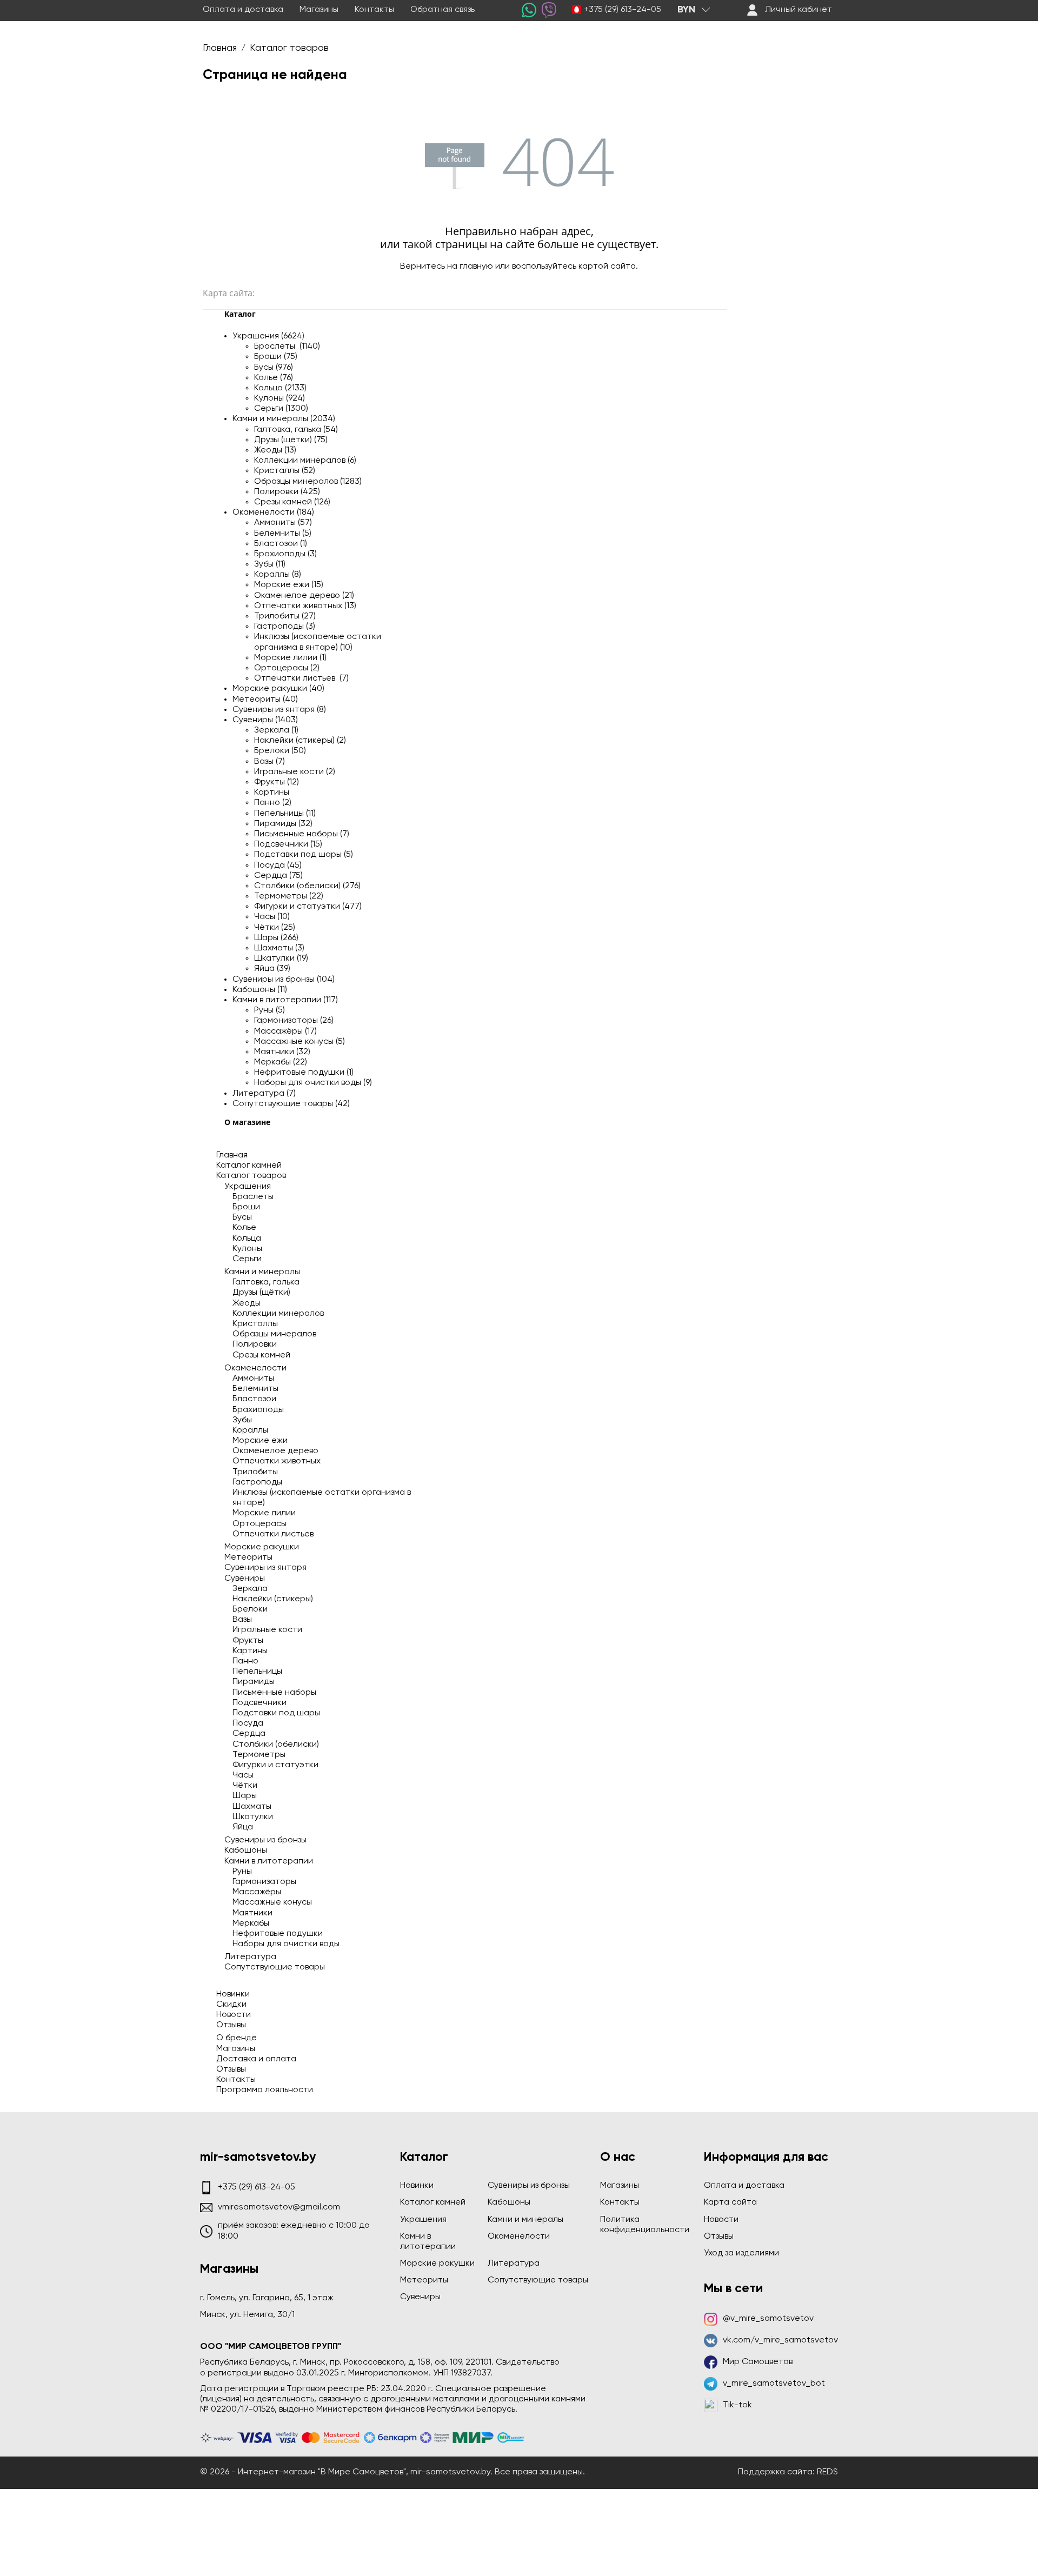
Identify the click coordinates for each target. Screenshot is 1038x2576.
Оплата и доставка (243, 10)
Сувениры (245, 1579)
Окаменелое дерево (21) (304, 596)
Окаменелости (255, 1368)
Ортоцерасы (259, 1524)
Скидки (231, 2005)
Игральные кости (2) (295, 772)
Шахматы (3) (279, 948)
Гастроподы (257, 1482)
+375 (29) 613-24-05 (623, 10)
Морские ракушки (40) (278, 689)
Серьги (247, 1259)
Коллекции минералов (278, 1314)
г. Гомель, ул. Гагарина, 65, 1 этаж (267, 2298)
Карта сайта (730, 2202)
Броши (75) (276, 357)
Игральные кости (267, 1630)
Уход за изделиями (741, 2253)
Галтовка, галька (266, 1282)
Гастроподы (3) (285, 627)
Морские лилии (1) (290, 658)
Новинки (233, 1994)
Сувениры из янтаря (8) (279, 710)
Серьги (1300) (281, 409)
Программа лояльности (265, 2090)
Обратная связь (443, 10)
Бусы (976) (274, 368)
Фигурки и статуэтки (275, 1765)
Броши (246, 1207)
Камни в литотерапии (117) (285, 1000)
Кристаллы (255, 1324)
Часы (243, 1775)
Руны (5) (270, 1010)
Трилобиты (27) (285, 616)
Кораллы (250, 1430)
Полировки (255, 1344)
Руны (242, 1872)
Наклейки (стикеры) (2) (300, 741)
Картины (272, 793)
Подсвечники (259, 1703)
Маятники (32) (282, 1052)
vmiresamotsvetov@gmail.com (279, 2207)
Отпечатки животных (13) (305, 606)
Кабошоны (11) (260, 990)
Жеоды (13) (275, 450)
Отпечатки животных (277, 1461)
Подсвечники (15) (288, 844)
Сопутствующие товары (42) (291, 1104)
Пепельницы (257, 1672)
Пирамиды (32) (283, 824)
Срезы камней (261, 1355)
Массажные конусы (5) (300, 1042)
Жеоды (247, 1303)
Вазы (242, 1620)
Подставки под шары (276, 1713)
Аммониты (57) (283, 523)
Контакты (374, 10)
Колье (244, 1228)
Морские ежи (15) (289, 585)
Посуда (248, 1723)
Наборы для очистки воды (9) (313, 1083)
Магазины (319, 10)
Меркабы (251, 1923)
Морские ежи (260, 1441)
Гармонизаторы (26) (294, 1021)
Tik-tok (737, 2405)
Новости (234, 2015)
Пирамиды (254, 1682)
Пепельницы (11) (285, 814)
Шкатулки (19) (281, 958)
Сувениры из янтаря (265, 1568)
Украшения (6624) (268, 336)
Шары (245, 1796)
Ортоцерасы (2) (287, 668)
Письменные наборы (274, 1693)
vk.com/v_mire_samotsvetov (780, 2340)
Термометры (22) (289, 896)
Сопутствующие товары (275, 1967)
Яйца (243, 1827)
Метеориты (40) (265, 700)
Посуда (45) (278, 866)
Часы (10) (272, 917)
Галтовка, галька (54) (296, 430)
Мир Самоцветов (758, 2362)
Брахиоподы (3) (285, 554)
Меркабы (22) (281, 1062)
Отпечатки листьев (273, 1534)
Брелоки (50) (280, 751)
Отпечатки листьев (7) (301, 678)
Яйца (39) (272, 969)
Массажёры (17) (285, 1031)
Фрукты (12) (277, 782)
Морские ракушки (262, 1547)
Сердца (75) (278, 876)
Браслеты (253, 1197)
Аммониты (253, 1379)
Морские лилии (264, 1513)
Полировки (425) (287, 492)
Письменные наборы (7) (302, 834)
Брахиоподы (258, 1410)
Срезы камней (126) (292, 502)
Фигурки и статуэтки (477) (308, 907)
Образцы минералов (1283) (308, 482)
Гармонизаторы (264, 1882)
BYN (686, 10)
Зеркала (250, 1589)
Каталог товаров (251, 1176)
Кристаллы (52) (285, 471)
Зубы (242, 1420)
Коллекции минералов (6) (305, 461)
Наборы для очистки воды (286, 1944)
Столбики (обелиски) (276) (307, 886)
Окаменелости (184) (273, 512)
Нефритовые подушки (278, 1934)
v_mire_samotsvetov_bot (774, 2384)
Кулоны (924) (280, 398)
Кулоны (247, 1249)
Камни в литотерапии (269, 1861)
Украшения (248, 1187)
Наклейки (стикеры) (273, 1599)
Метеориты (248, 1557)
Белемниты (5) (283, 534)
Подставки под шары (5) (304, 855)
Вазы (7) (270, 762)
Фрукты (248, 1641)
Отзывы (231, 2025)
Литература (250, 1957)
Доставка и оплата (256, 2059)
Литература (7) (264, 1094)
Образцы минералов (274, 1334)
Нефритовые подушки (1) (304, 1073)
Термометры (259, 1755)
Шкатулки (253, 1817)
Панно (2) (273, 803)
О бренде (237, 2038)
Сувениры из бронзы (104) (284, 980)
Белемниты (255, 1389)
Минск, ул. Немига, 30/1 (247, 2315)
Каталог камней (249, 1166)
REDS (827, 2472)
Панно (245, 1661)
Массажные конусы (272, 1902)
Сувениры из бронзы (265, 1840)
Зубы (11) (270, 564)
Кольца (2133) (280, 388)
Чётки (245, 1786)
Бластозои (254, 1399)
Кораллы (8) (278, 575)
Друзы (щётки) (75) (291, 440)
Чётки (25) (275, 928)
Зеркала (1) (276, 730)
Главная (232, 1155)
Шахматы (252, 1807)
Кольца (247, 1239)
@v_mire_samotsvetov (768, 2319)
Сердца (249, 1734)
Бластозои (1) (281, 544)
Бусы (242, 1217)
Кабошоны (246, 1851)
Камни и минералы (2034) (284, 419)
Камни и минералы (262, 1272)
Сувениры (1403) (265, 720)
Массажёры (257, 1892)
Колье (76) (274, 378)
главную (476, 267)
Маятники (252, 1913)
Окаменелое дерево (275, 1451)
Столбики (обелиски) (276, 1745)
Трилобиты (255, 1472)
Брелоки (250, 1609)
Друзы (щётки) (261, 1293)
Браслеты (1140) (287, 347)
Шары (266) (276, 938)
